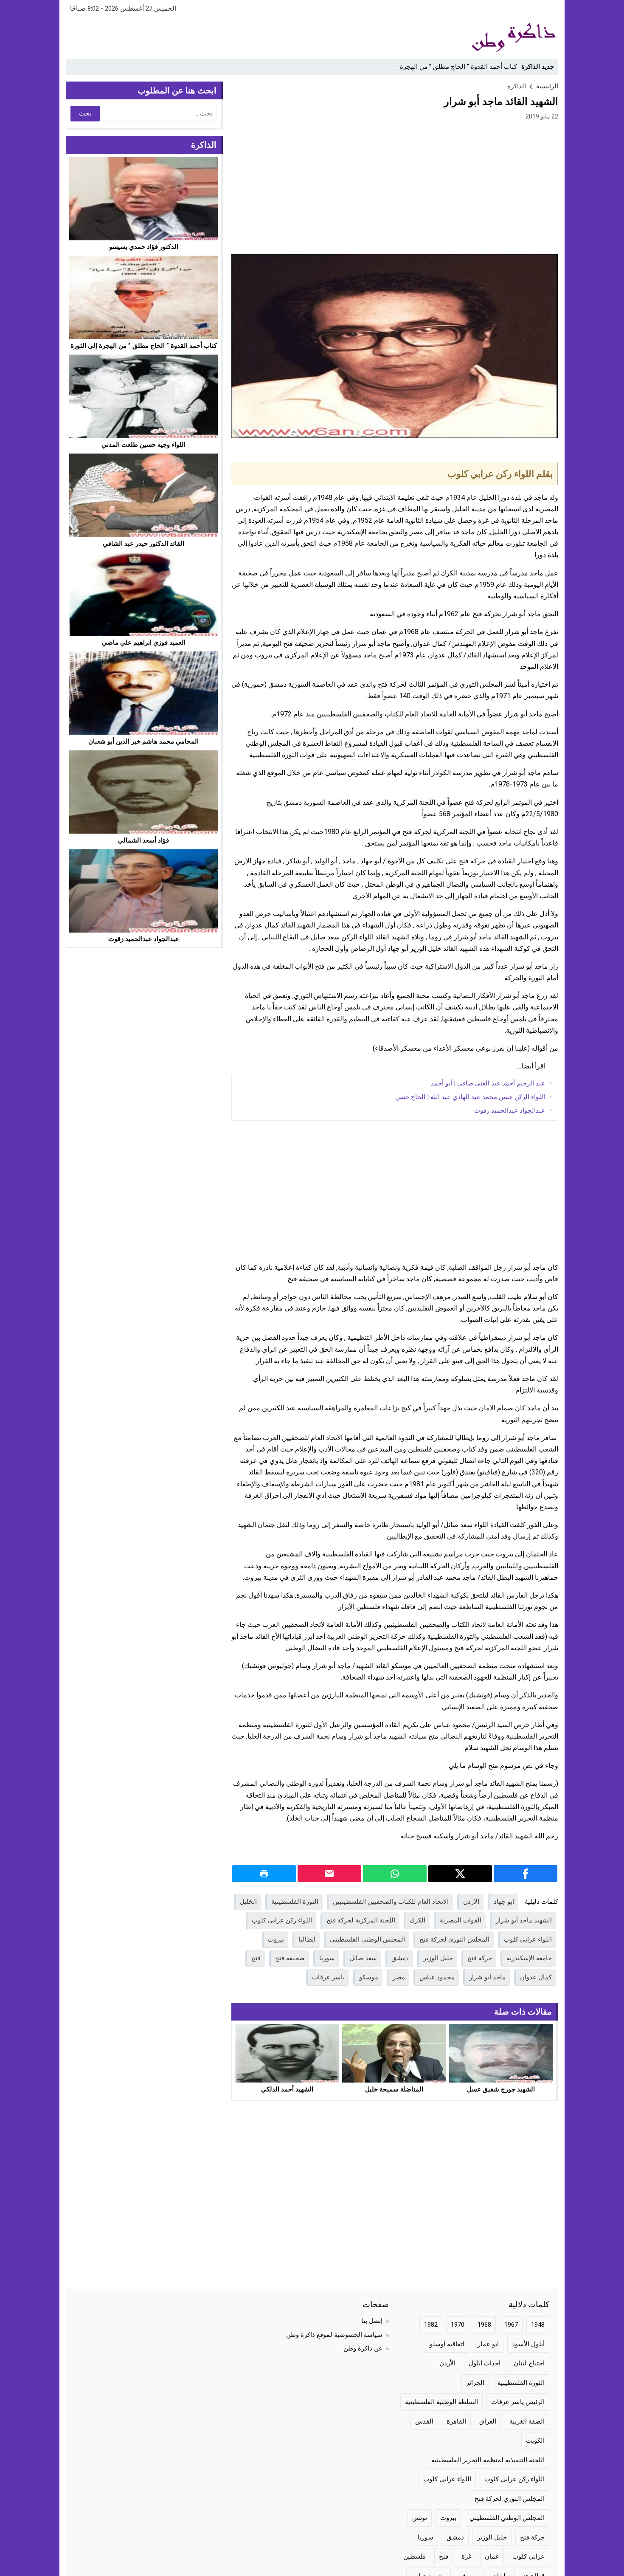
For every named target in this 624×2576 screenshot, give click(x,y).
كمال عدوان (536, 1977)
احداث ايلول (485, 2363)
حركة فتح (480, 1958)
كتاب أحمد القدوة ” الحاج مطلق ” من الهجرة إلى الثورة (444, 67)
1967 (511, 2325)
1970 (458, 2325)
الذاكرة (517, 86)
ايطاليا (307, 1939)
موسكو (369, 1977)
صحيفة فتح (290, 1958)
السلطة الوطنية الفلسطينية (441, 2402)
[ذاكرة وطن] (467, 38)
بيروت (276, 1939)
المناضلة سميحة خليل (394, 2089)
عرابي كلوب (528, 2556)
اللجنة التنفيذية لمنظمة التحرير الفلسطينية (488, 2460)
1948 (538, 2325)
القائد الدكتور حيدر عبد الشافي (143, 544)
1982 (431, 2325)
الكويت (535, 2441)
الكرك (417, 1920)
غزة (467, 2556)
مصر (399, 1977)
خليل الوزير (438, 1958)
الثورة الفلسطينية (295, 1902)
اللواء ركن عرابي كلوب (282, 1920)
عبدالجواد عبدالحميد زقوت (510, 1110)
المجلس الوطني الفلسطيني (367, 1939)
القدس (424, 2421)
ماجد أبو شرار (487, 1977)
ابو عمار (488, 2344)
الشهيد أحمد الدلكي (287, 2089)
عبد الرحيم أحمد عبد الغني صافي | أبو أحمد (488, 1083)
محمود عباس (437, 1977)
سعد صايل (363, 1958)
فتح (256, 1958)
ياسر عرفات (328, 1977)
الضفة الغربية (527, 2421)
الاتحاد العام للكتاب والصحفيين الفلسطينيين (391, 1902)
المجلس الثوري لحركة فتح (454, 1939)
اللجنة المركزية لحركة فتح (361, 1920)
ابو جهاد (504, 1902)
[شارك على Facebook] (526, 1874)
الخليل (248, 1902)
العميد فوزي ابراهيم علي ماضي (144, 642)
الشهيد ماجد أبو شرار (524, 1920)
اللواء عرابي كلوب (528, 1939)
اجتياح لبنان (529, 2363)
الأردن (471, 1902)
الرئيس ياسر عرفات (518, 2402)
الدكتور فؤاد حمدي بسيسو (144, 247)
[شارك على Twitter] (460, 1874)
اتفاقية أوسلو (447, 2344)
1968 (484, 2325)
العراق (488, 2421)
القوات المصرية (461, 1920)
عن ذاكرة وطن (363, 2348)
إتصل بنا (372, 2321)
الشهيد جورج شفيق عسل (501, 2089)
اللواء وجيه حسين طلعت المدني (143, 445)
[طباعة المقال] (264, 1874)
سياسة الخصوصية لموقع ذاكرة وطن (334, 2335)
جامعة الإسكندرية (529, 1958)
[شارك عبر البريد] (329, 1874)
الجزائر (475, 2383)
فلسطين (415, 2556)
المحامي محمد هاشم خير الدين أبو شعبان (143, 741)
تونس (420, 2518)
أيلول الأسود (528, 2344)
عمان (492, 2556)
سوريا (327, 1958)
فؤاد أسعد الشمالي (143, 840)
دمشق (400, 1958)
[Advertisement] (220, 37)
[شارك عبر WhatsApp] (395, 1874)
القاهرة (456, 2421)
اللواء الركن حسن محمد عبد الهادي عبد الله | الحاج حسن (470, 1097)
